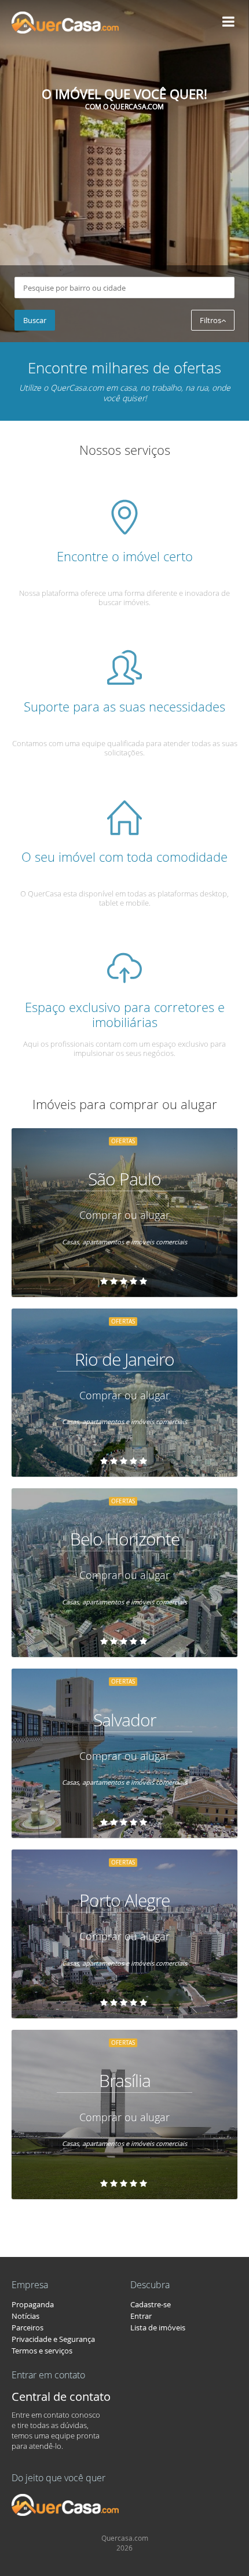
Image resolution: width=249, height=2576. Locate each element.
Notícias (25, 2316)
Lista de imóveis (158, 2327)
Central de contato (61, 2397)
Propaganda (33, 2304)
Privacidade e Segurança (53, 2339)
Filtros (210, 320)
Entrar (141, 2316)
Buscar (35, 320)
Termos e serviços (42, 2351)
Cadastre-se (151, 2304)
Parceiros (28, 2327)
